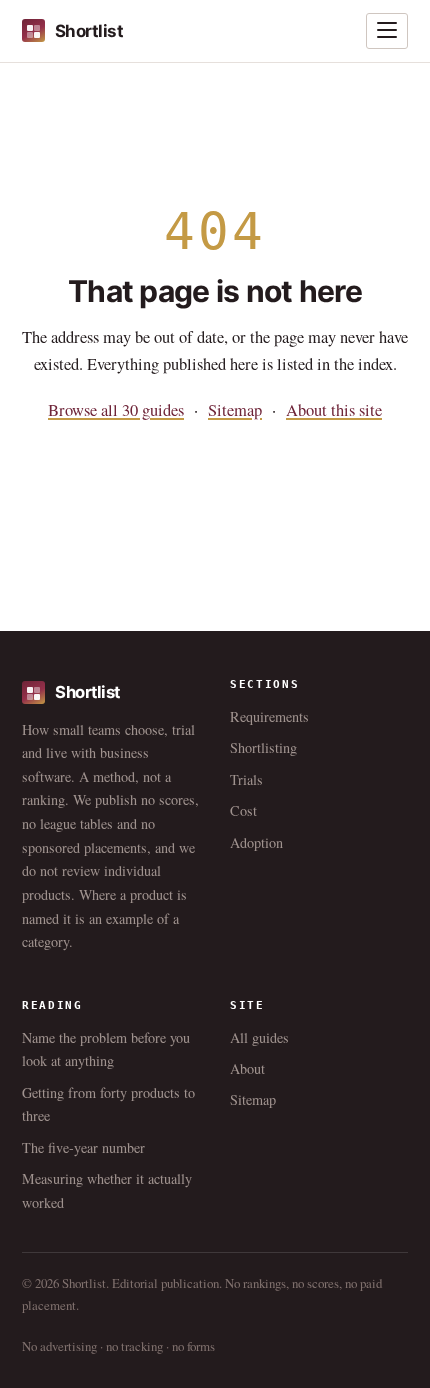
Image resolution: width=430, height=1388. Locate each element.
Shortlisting (263, 747)
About (247, 1068)
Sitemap (235, 410)
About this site (334, 410)
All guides (259, 1037)
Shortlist (89, 31)
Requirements (269, 716)
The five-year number (83, 1147)
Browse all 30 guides (116, 410)
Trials (246, 779)
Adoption (256, 842)
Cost (243, 810)
